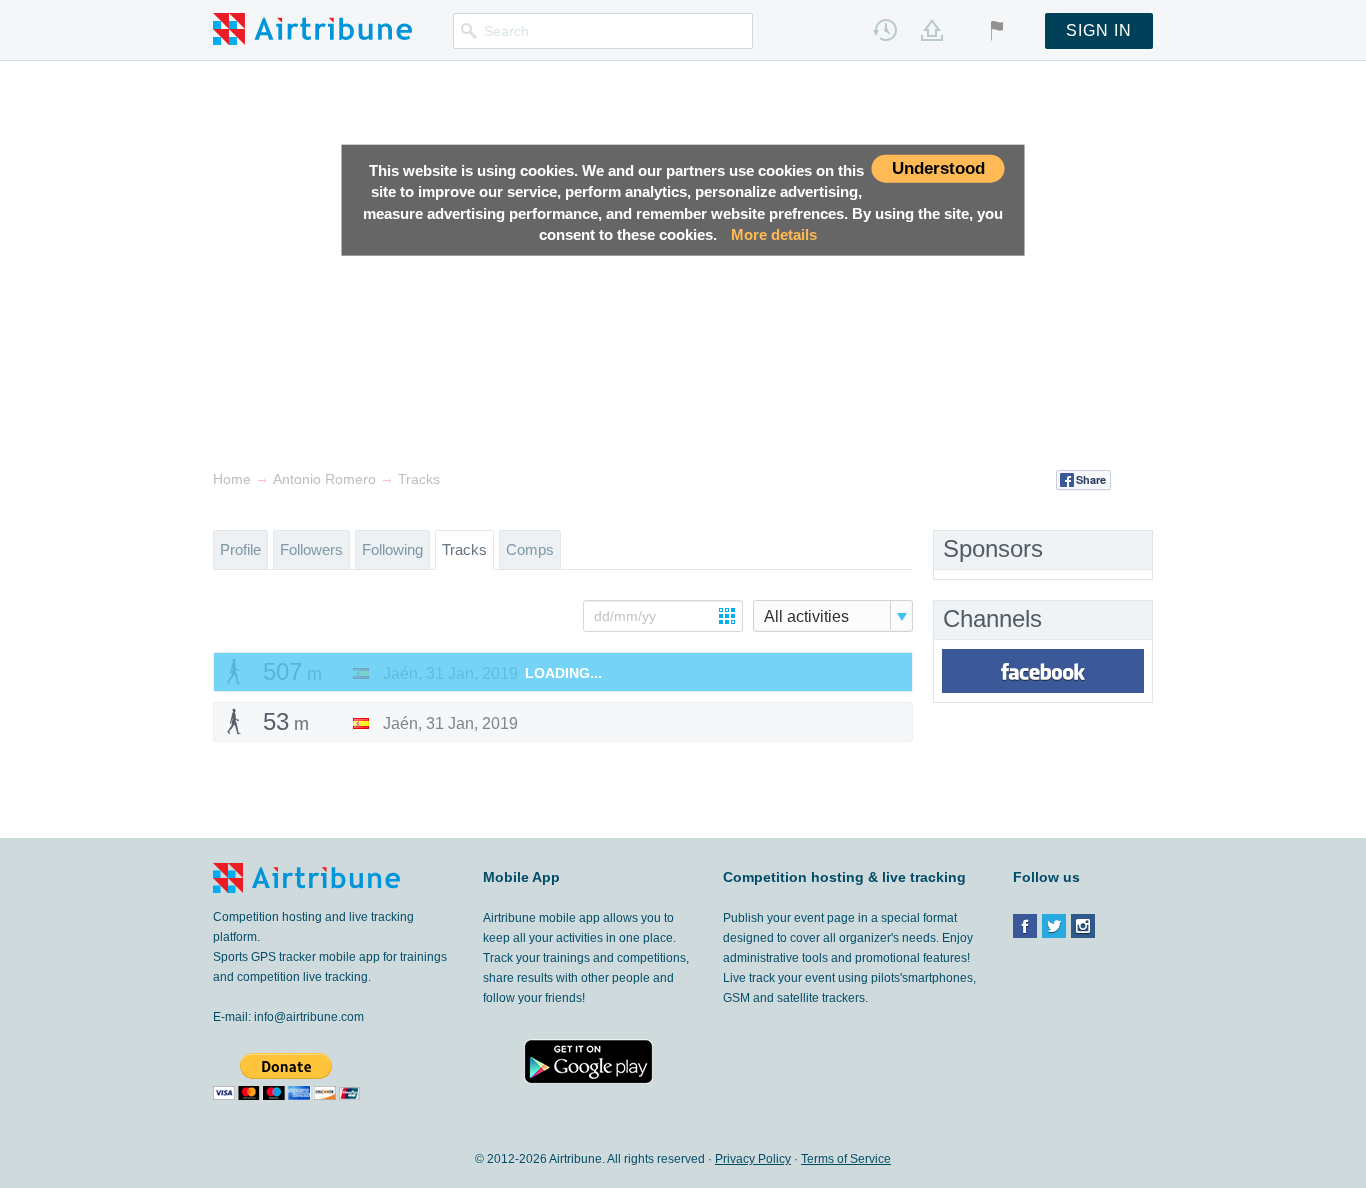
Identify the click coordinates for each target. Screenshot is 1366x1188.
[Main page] (312, 28)
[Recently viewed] (885, 30)
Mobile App (521, 877)
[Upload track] (932, 30)
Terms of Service (846, 1159)
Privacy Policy (753, 1159)
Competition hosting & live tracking (844, 877)
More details (774, 234)
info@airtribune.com (309, 1017)
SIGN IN (1099, 30)
